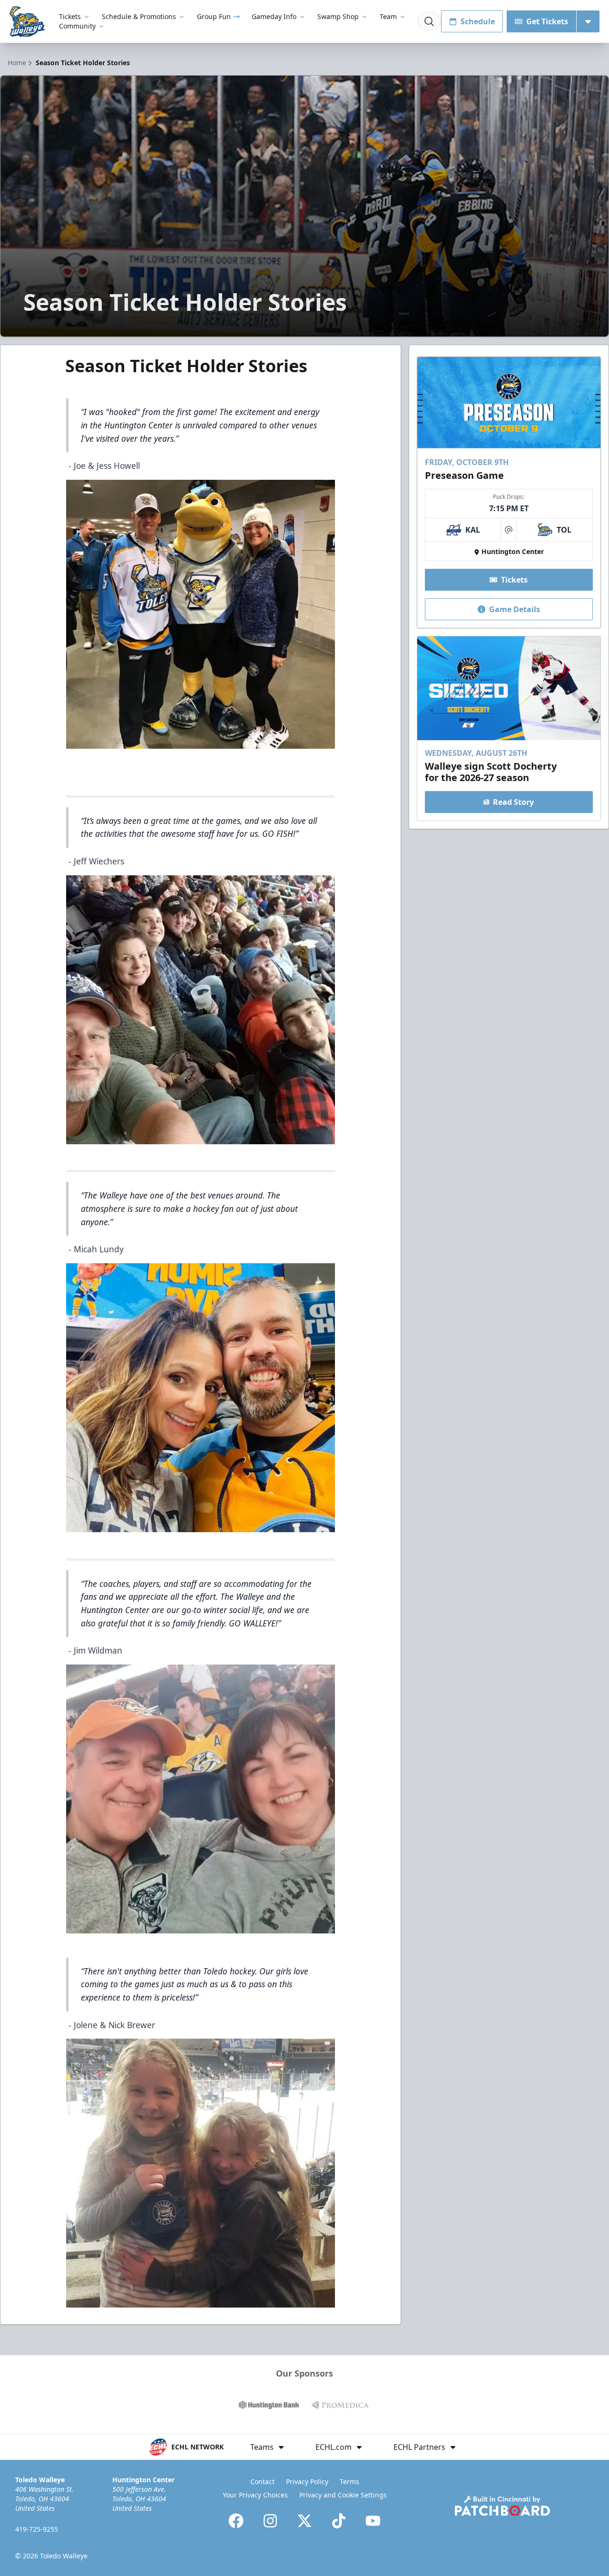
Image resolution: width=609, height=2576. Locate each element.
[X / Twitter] (304, 2521)
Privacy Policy (307, 2482)
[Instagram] (270, 2521)
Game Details (515, 609)
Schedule (478, 21)
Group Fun (214, 16)
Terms (349, 2482)
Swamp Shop (338, 16)
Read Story (513, 802)
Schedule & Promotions (139, 16)
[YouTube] (373, 2521)
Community (77, 26)
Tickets (70, 16)
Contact (262, 2482)
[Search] (429, 21)
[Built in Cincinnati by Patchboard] (502, 2506)
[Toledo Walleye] (28, 22)
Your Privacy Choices (255, 2495)
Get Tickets (547, 21)
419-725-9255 (37, 2529)
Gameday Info (274, 16)
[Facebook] (236, 2521)
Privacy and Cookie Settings (343, 2495)
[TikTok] (339, 2521)
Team (388, 16)
